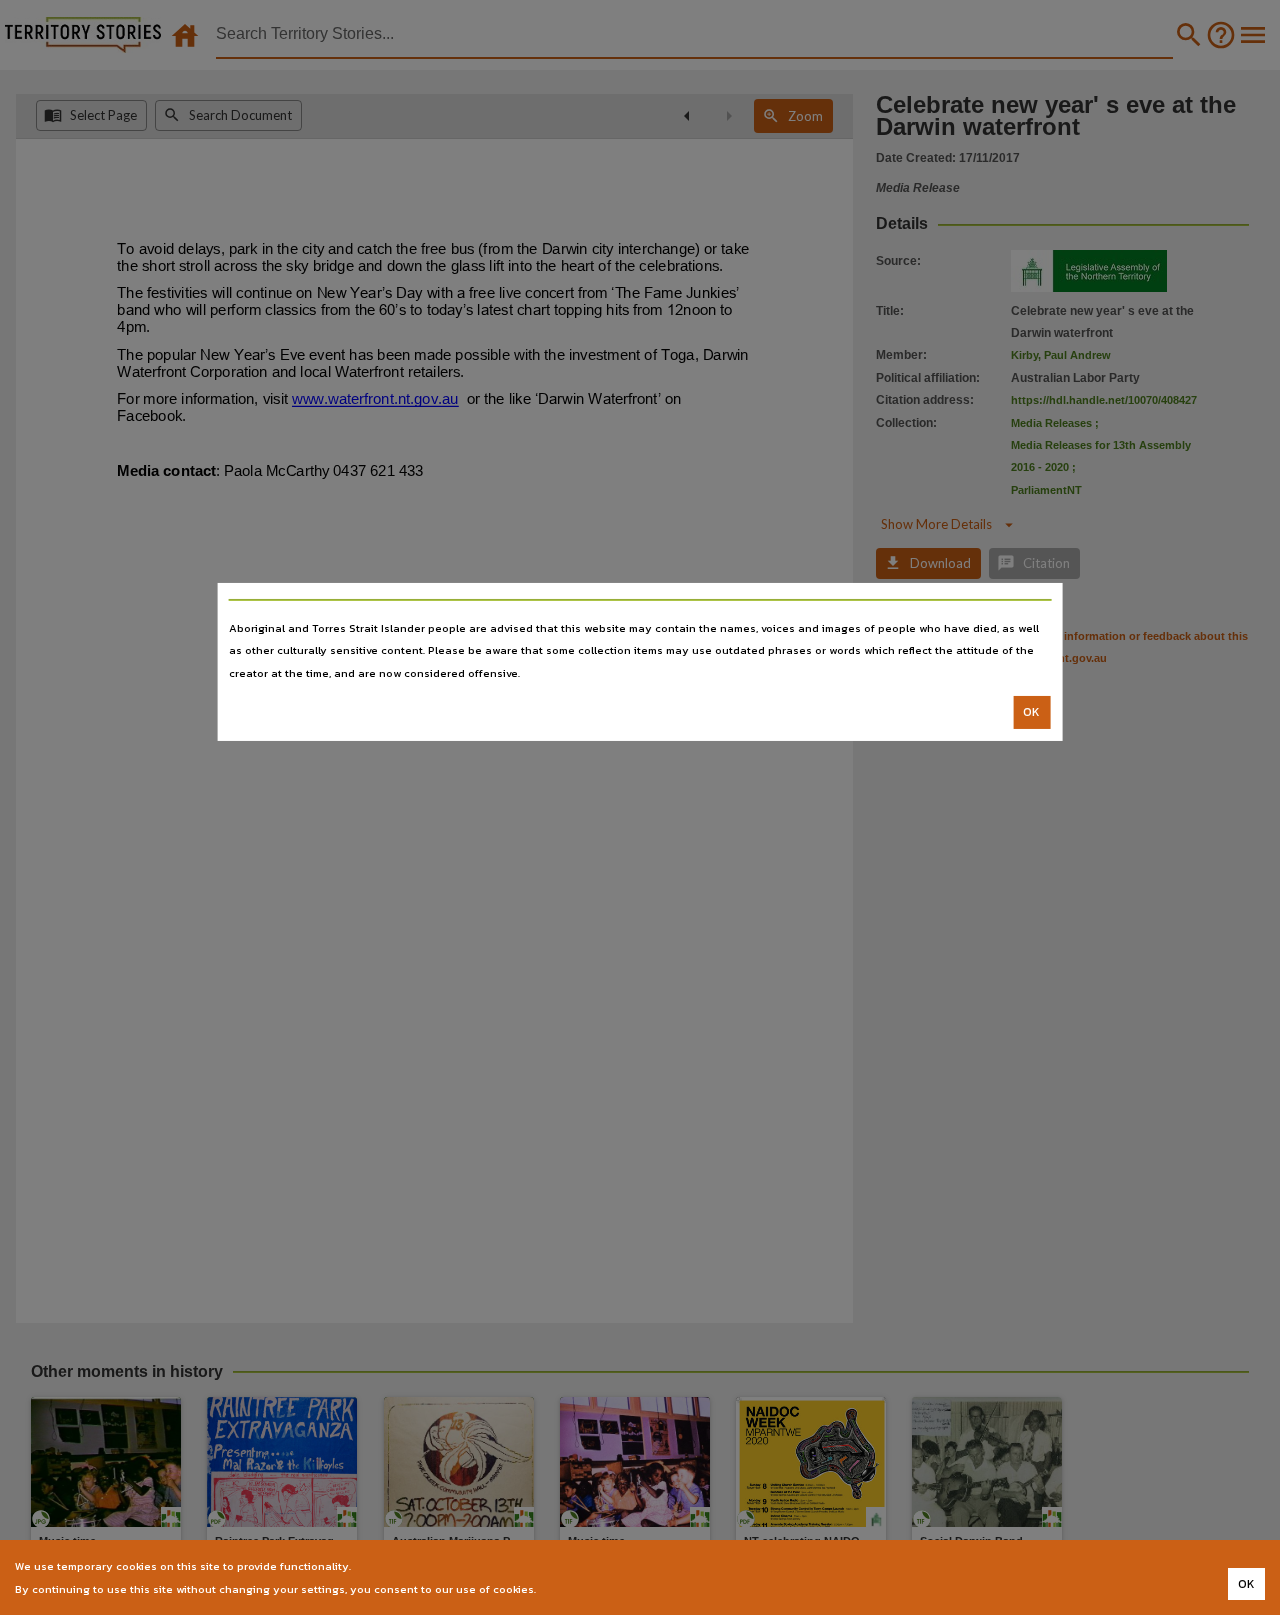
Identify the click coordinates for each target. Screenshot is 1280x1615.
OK (1031, 712)
